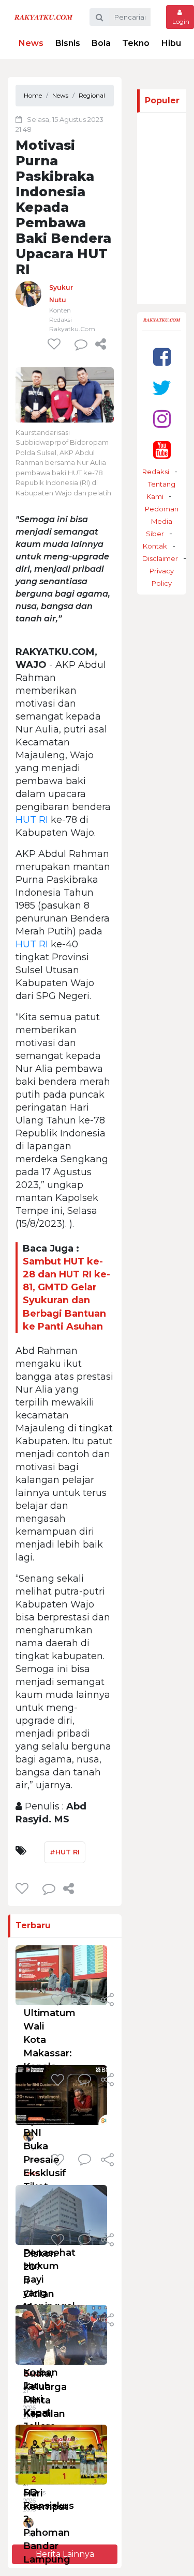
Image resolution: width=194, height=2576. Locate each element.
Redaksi (156, 472)
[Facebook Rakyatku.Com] (162, 357)
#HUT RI (65, 1852)
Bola (101, 43)
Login (180, 21)
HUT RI (32, 820)
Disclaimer (160, 558)
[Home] (43, 17)
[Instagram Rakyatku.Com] (162, 419)
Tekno (136, 43)
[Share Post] (101, 344)
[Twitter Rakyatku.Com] (162, 388)
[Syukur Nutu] (28, 293)
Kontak (155, 546)
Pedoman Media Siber (162, 521)
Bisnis (68, 43)
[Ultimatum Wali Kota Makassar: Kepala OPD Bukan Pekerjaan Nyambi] (61, 1975)
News (31, 43)
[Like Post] (56, 344)
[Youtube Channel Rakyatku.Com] (162, 450)
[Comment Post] (85, 2001)
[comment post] (81, 344)
